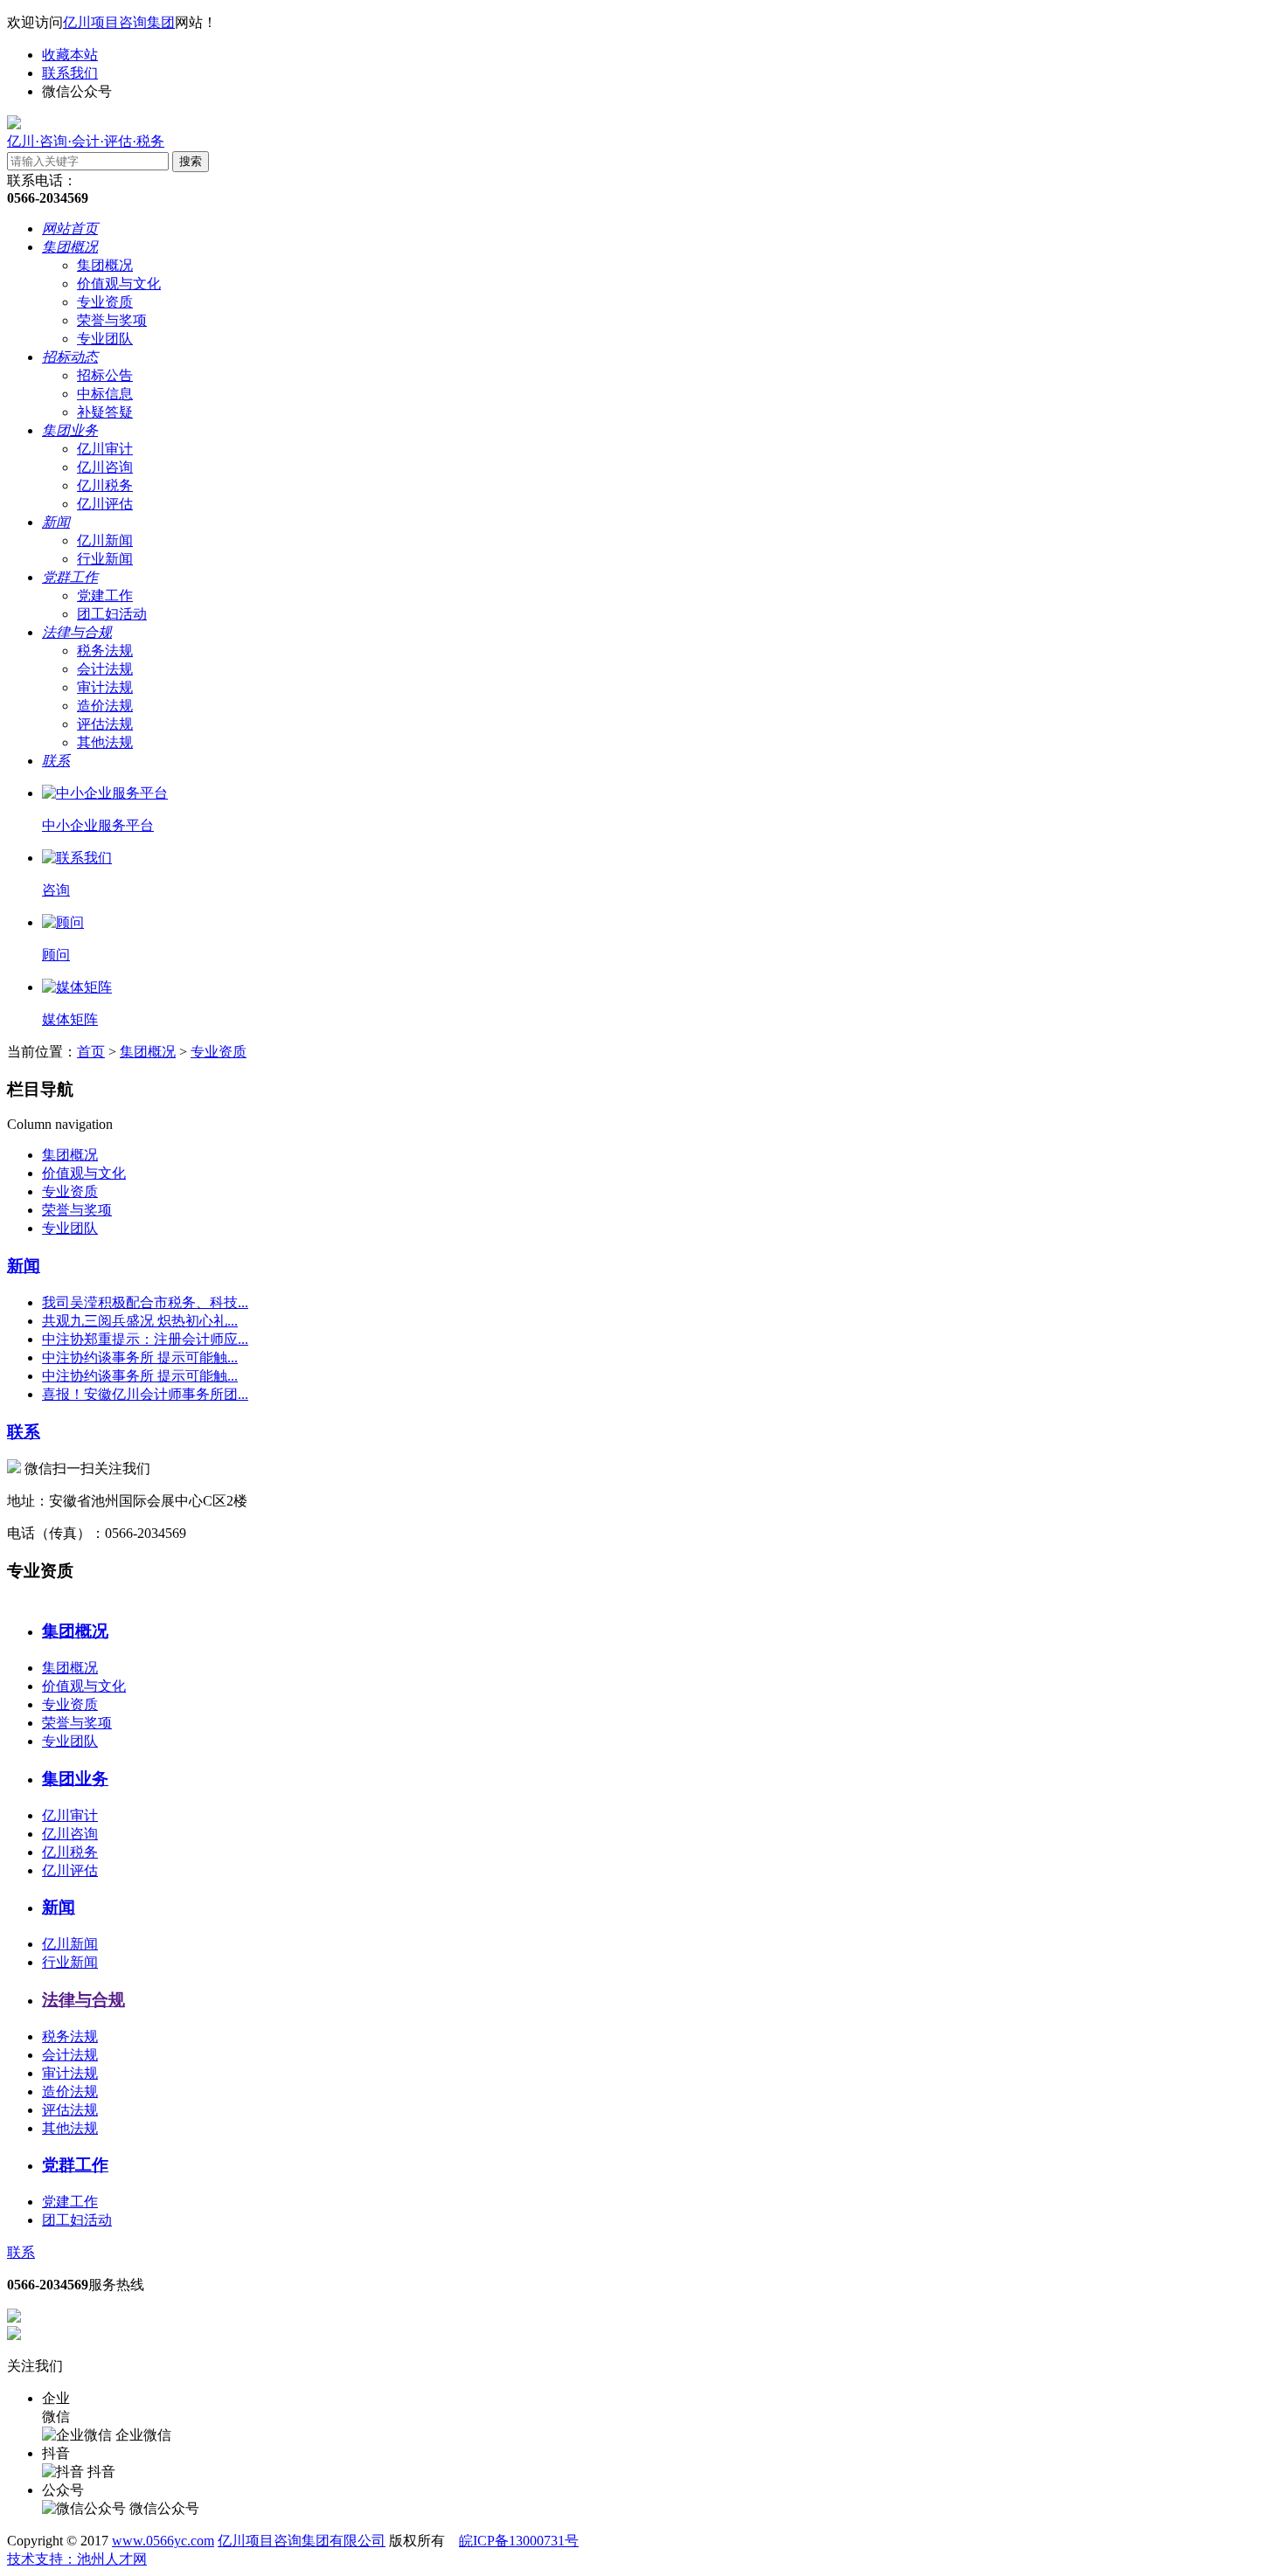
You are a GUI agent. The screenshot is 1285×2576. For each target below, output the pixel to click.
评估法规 (105, 724)
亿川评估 (105, 504)
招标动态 (70, 357)
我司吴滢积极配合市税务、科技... (145, 1302)
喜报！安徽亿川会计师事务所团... (145, 1394)
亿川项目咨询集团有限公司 (302, 2541)
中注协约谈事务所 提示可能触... (140, 1357)
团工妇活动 (112, 614)
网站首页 (70, 229)
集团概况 (70, 247)
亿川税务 (105, 485)
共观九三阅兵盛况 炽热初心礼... (140, 1321)
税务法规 (105, 651)
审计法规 (105, 687)
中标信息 (105, 394)
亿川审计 (105, 449)
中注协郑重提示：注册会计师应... (145, 1339)
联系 (56, 761)
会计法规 (105, 669)
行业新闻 (105, 559)
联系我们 (70, 73)
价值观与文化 (119, 284)
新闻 (56, 522)
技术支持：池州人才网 (77, 2559)
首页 (91, 1052)
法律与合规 (77, 632)
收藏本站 (70, 55)
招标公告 (105, 375)
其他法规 (105, 742)
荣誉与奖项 (112, 320)
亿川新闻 (105, 540)
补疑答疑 (105, 412)
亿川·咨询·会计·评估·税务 (86, 141)
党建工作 (105, 596)
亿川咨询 (105, 467)
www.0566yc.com (163, 2541)
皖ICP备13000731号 (519, 2541)
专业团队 (105, 339)
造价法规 (105, 706)
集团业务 (70, 430)
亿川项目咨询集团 (119, 22)
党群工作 (70, 577)
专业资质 (105, 302)
